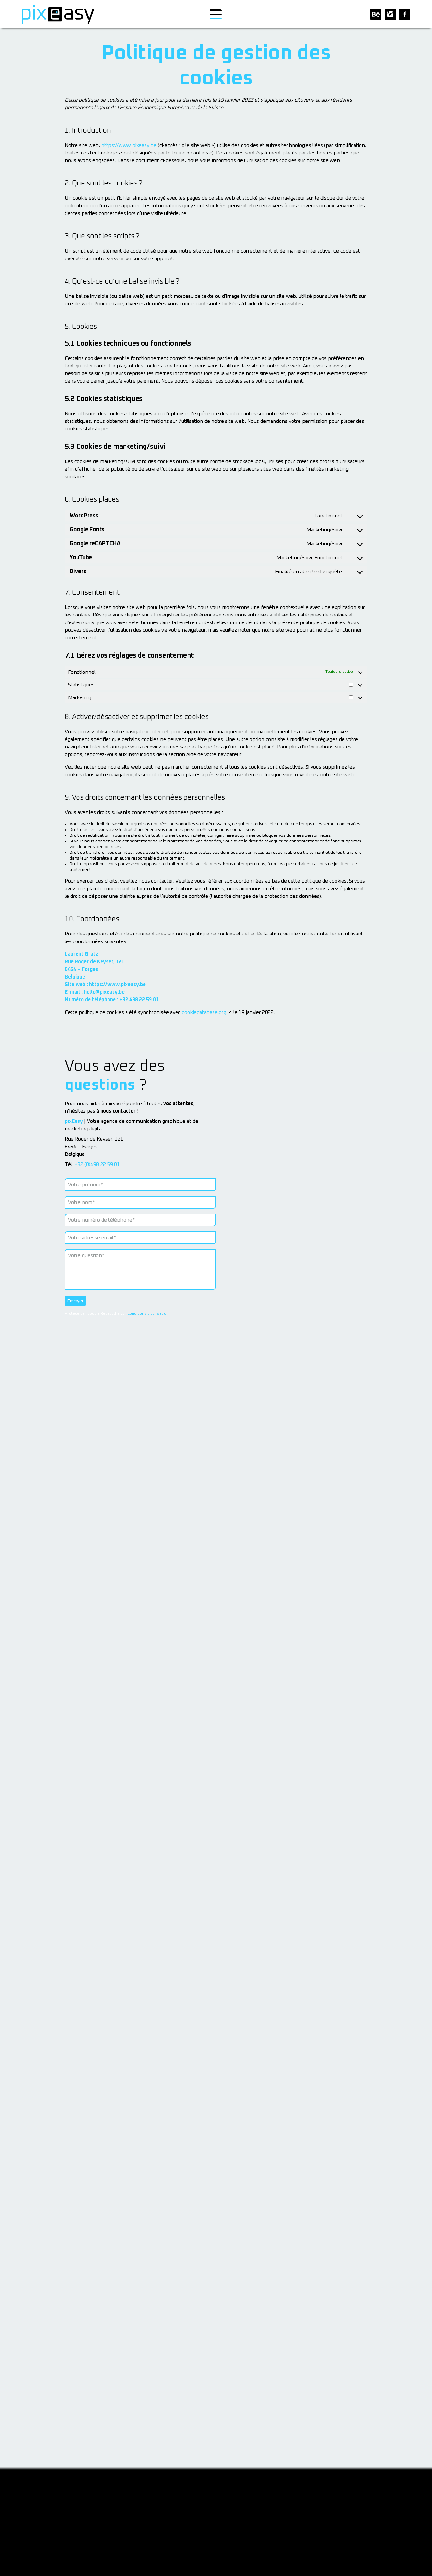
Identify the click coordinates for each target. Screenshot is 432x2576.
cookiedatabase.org (204, 1012)
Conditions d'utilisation (148, 1314)
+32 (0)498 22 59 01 (97, 1164)
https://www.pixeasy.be (129, 145)
